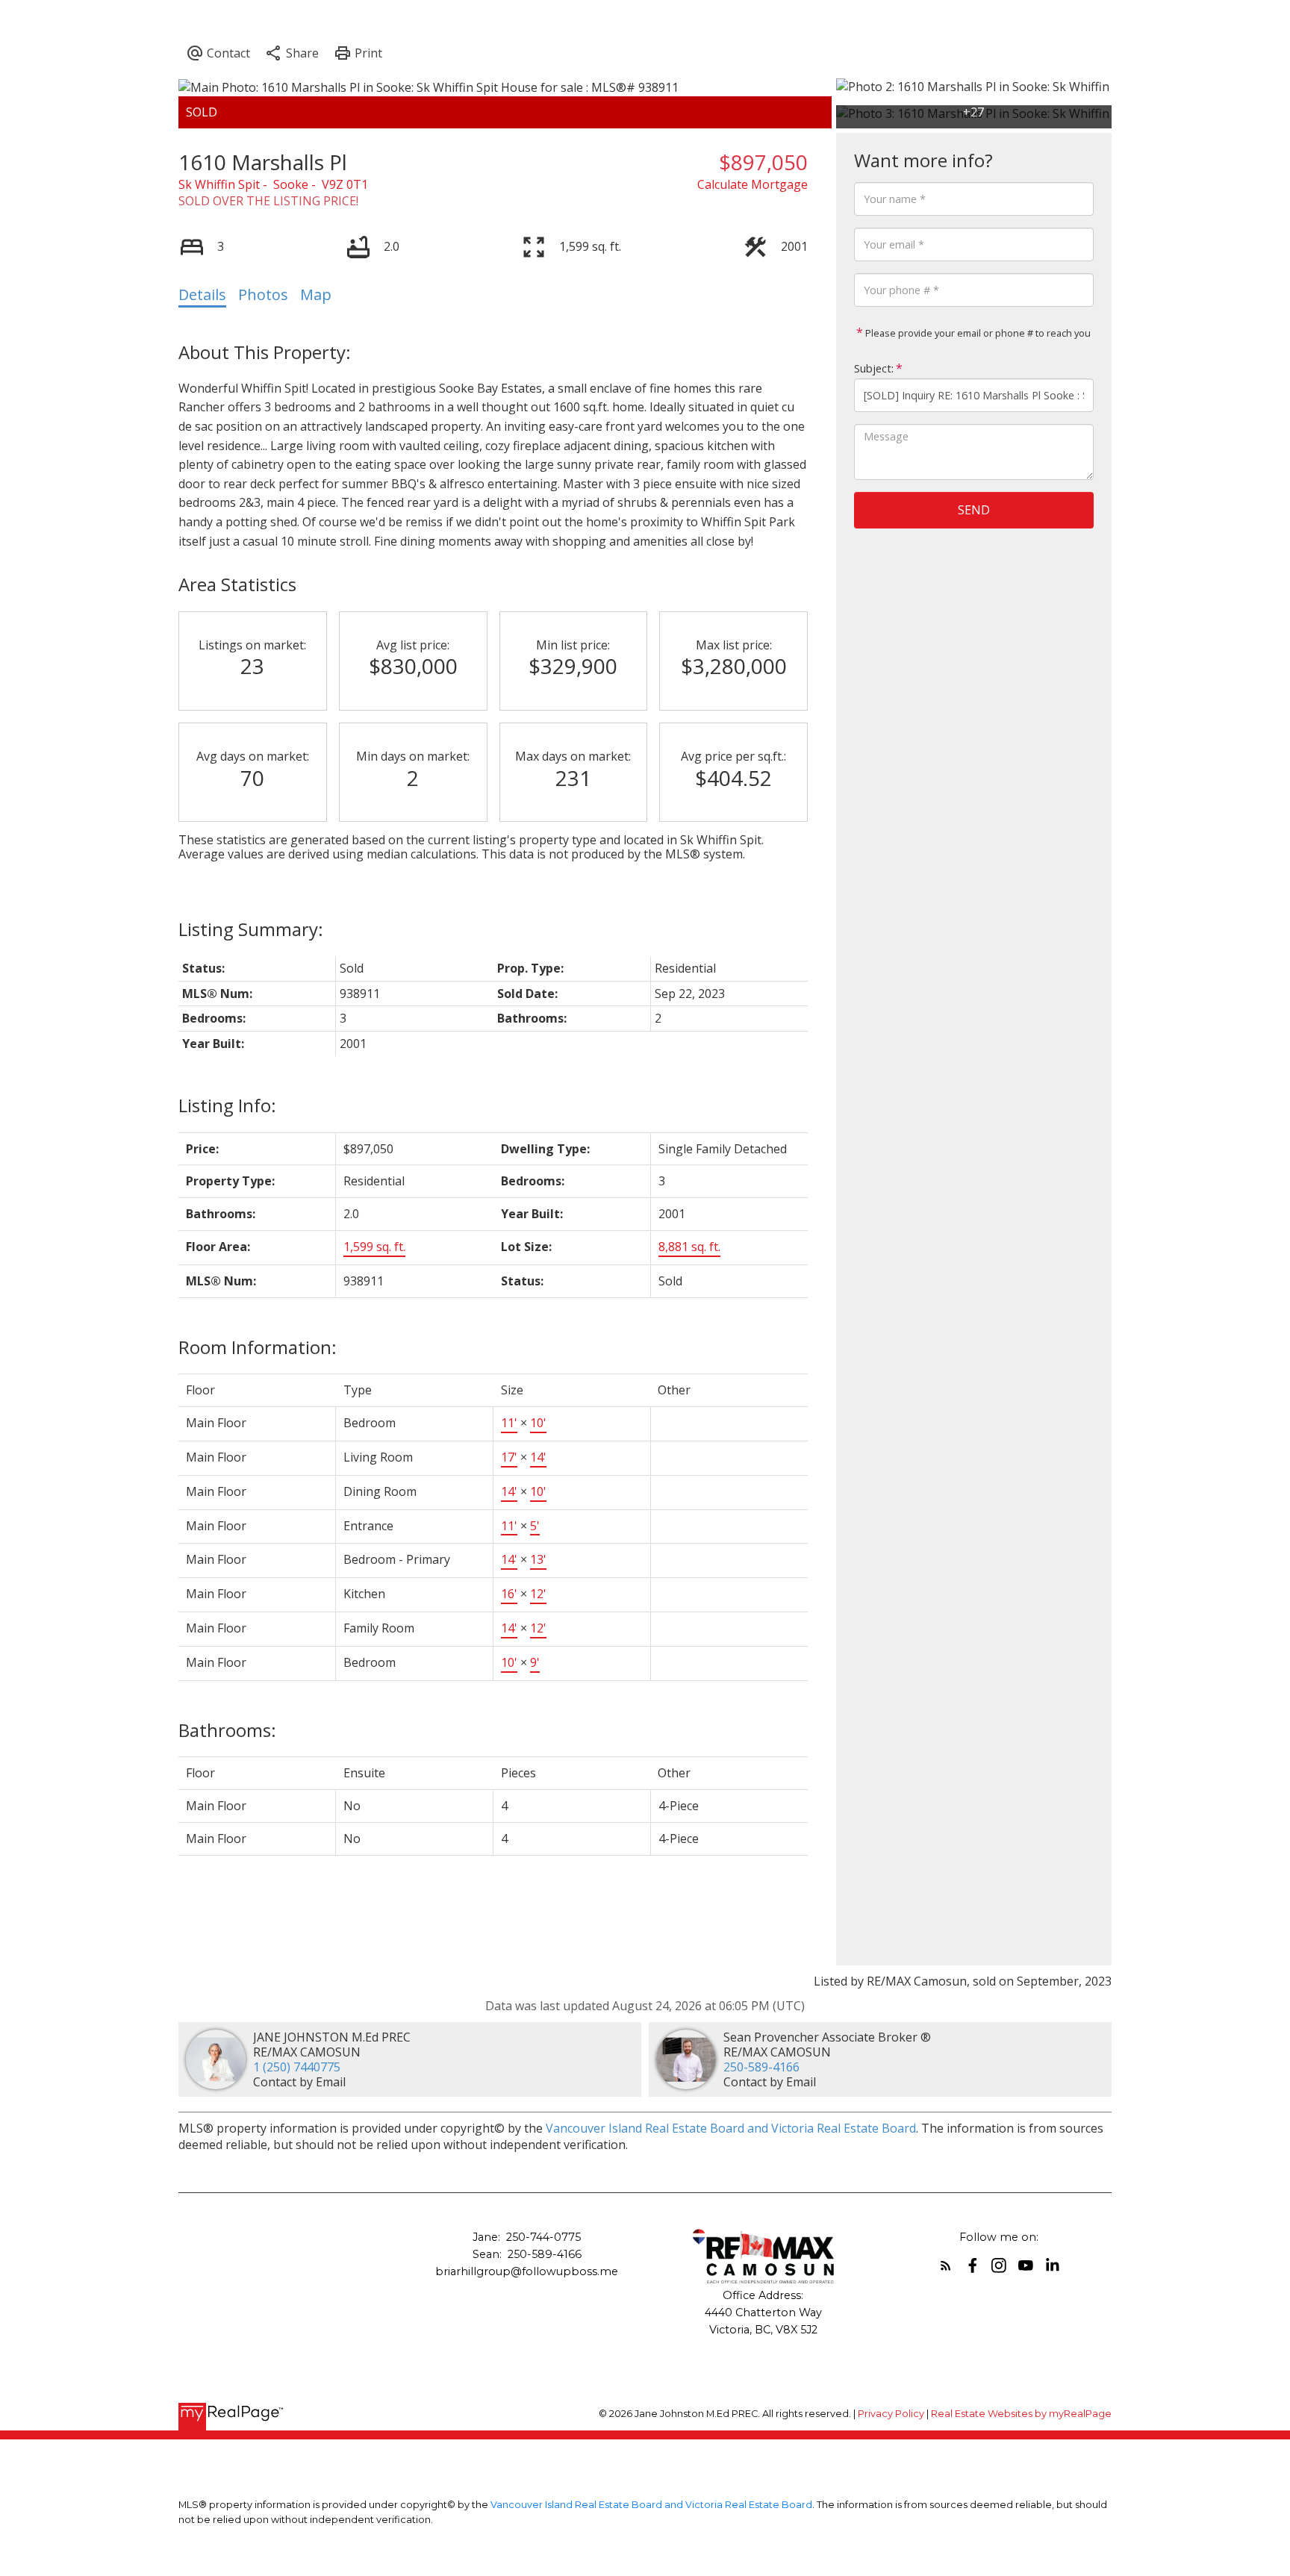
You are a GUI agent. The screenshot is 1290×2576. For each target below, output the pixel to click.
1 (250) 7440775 (297, 2067)
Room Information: (258, 1347)
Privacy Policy (891, 2414)
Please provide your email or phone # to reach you (977, 333)
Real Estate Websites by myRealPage (1021, 2414)
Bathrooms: (227, 1730)
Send (974, 510)
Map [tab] (316, 294)
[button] (946, 2265)
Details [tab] (202, 294)
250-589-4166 (761, 2067)
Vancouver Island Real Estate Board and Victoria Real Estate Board (731, 2128)
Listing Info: (227, 1105)
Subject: (874, 368)
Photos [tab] (263, 294)
